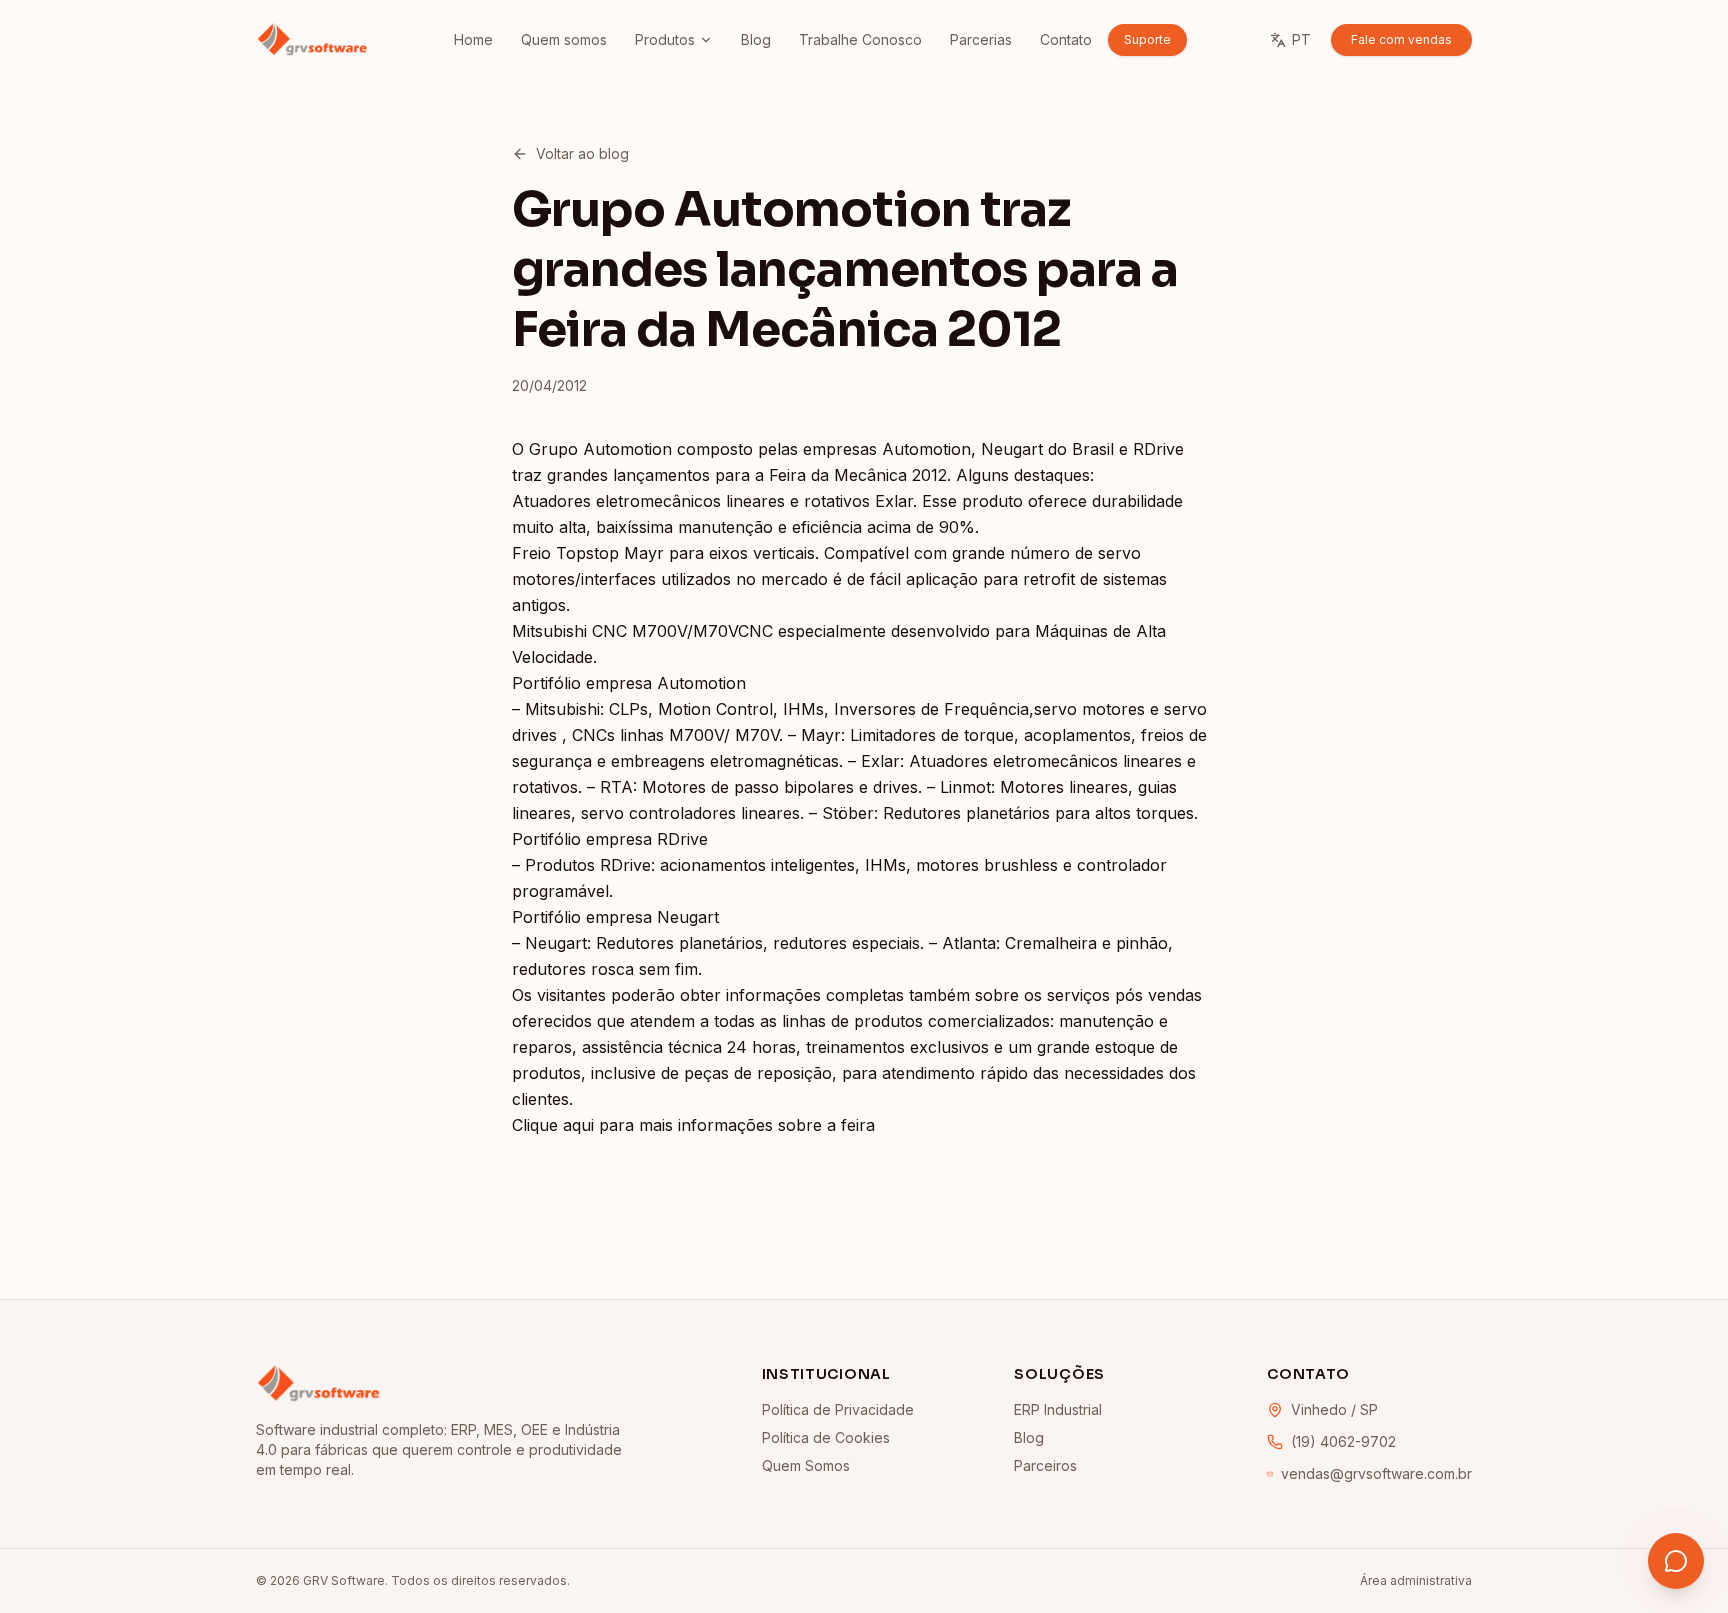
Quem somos (564, 39)
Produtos (665, 39)
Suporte (1147, 39)
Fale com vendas (1401, 39)
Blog (756, 39)
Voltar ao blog (582, 153)
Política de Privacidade (838, 1409)
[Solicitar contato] (1676, 1561)
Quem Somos (806, 1465)
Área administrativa (1416, 1580)
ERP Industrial (1058, 1409)
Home (473, 39)
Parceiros (1045, 1465)
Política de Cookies (826, 1437)
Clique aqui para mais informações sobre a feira (693, 1125)
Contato (1066, 39)
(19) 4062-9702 (1343, 1441)
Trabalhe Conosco (860, 39)
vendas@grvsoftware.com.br (1376, 1473)
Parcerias (981, 39)
